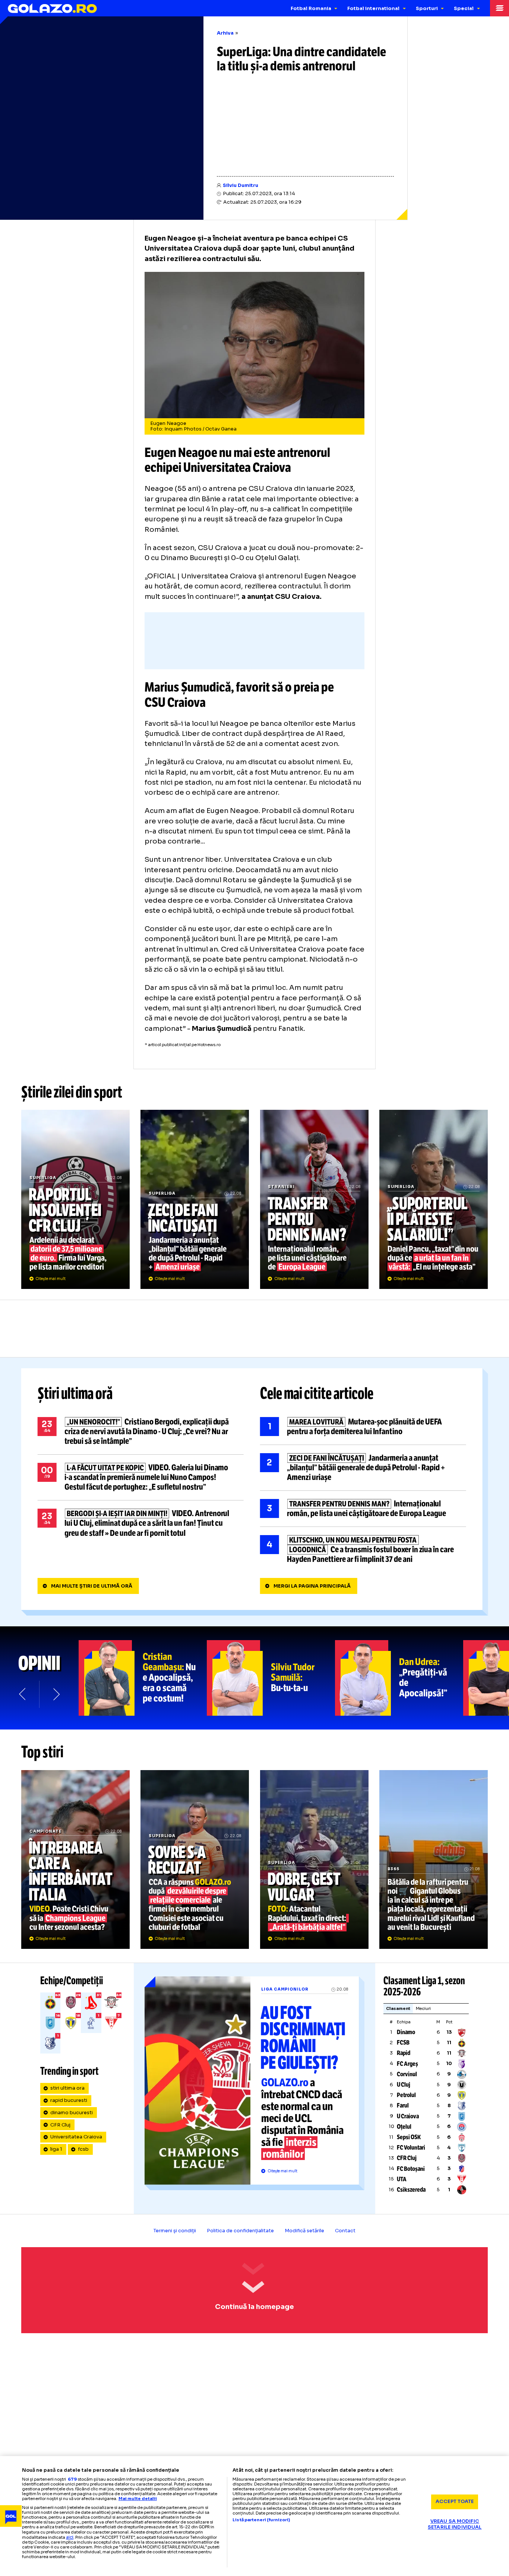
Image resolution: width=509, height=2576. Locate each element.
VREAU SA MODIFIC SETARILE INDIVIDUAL (455, 2524)
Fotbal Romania (311, 9)
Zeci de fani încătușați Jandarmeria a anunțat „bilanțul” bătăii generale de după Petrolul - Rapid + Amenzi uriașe (195, 1199)
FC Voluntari (411, 2148)
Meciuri (423, 2008)
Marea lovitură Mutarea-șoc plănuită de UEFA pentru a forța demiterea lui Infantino (363, 1427)
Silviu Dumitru (241, 185)
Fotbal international (373, 9)
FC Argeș (407, 2064)
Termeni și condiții (175, 2231)
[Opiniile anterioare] (23, 1694)
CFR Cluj (60, 2125)
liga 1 (56, 2149)
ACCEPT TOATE (455, 2502)
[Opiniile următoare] (56, 1694)
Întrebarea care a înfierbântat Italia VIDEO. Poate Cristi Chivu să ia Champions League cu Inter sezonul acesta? (75, 1859)
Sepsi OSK (409, 2137)
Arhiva (225, 33)
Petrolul (406, 2095)
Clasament (398, 2008)
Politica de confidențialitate (240, 2231)
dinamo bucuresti (72, 2113)
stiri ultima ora (67, 2088)
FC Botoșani (411, 2169)
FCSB (403, 2043)
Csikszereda (411, 2190)
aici (70, 2537)
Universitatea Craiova (76, 2137)
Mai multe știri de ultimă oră (92, 1586)
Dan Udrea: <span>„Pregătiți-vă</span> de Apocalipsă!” (399, 1678)
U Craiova (408, 2116)
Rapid (404, 2053)
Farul (403, 2105)
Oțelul (404, 2127)
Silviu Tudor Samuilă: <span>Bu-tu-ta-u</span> (271, 1678)
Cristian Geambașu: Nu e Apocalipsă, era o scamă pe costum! (143, 1678)
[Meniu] (499, 8)
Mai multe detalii (138, 2499)
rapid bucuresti (69, 2100)
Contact (345, 2231)
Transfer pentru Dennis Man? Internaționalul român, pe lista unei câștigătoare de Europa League (314, 1199)
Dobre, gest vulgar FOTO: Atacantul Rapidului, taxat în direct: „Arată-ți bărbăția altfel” (314, 1859)
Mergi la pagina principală (312, 1586)
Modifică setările (304, 2231)
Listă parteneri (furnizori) (261, 2520)
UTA (402, 2179)
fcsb (83, 2149)
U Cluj (404, 2085)
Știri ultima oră (75, 1394)
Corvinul (407, 2074)
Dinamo (406, 2032)
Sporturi (427, 9)
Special (464, 9)
